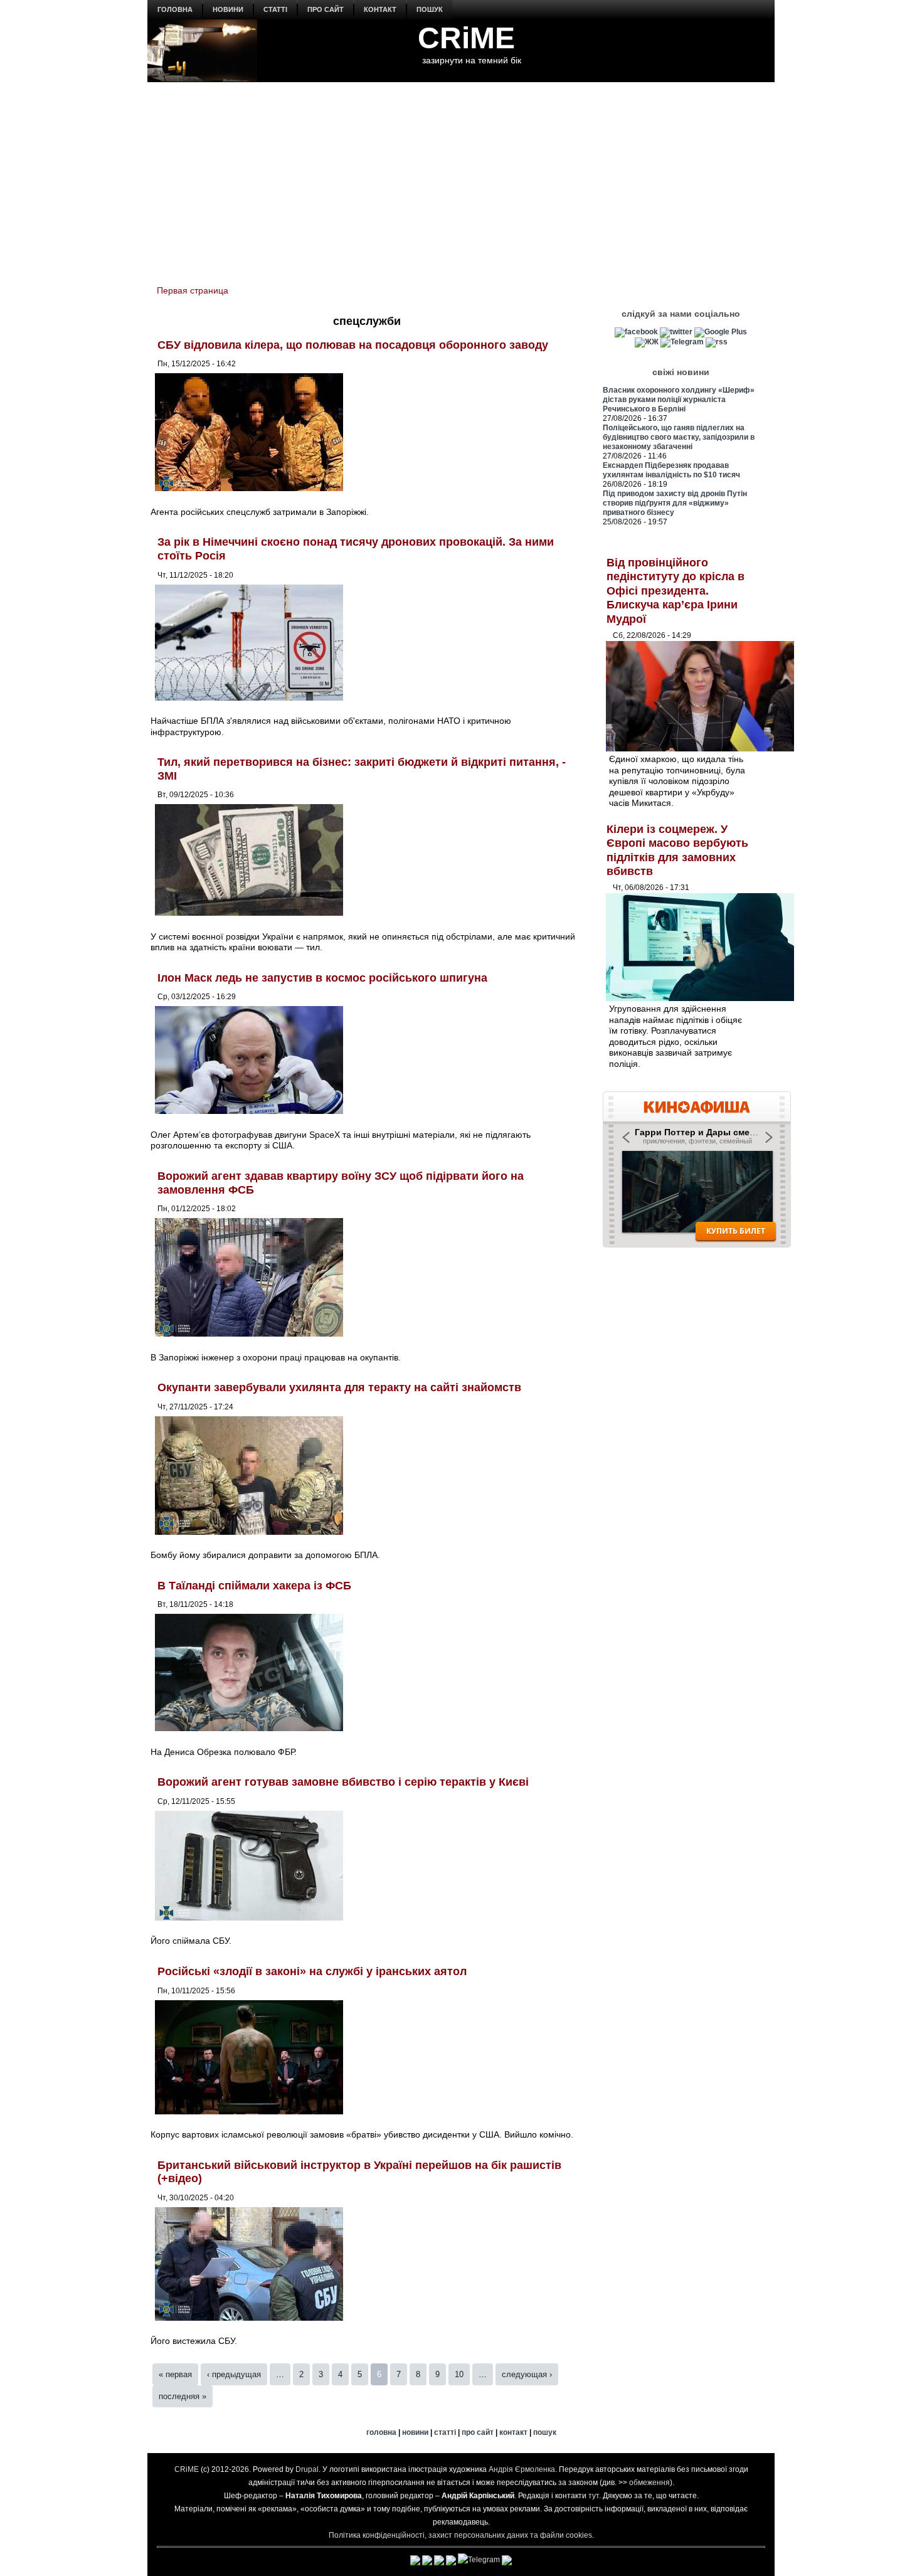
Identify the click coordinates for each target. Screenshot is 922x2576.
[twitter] (676, 332)
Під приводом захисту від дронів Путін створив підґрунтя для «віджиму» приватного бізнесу (675, 503)
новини (228, 9)
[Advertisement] (461, 176)
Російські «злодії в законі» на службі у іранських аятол (312, 1971)
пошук (430, 9)
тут (594, 2496)
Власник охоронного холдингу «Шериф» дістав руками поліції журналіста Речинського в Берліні (679, 400)
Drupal (307, 2469)
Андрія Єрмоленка (522, 2469)
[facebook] (636, 332)
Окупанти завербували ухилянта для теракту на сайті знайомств (339, 1387)
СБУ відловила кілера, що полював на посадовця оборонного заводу (353, 345)
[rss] (717, 342)
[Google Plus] (721, 332)
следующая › (527, 2374)
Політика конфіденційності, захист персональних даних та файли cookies (460, 2535)
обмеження (649, 2483)
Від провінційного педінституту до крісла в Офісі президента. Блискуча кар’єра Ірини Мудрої (676, 591)
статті (275, 9)
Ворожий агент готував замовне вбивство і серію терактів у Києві (343, 1782)
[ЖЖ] (647, 342)
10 (459, 2374)
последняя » (183, 2396)
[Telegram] (682, 342)
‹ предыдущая (234, 2374)
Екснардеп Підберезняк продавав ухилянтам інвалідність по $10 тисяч (671, 470)
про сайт (326, 9)
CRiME (466, 38)
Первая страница (193, 290)
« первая (175, 2374)
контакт (380, 9)
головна (175, 9)
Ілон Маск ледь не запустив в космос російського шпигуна (322, 978)
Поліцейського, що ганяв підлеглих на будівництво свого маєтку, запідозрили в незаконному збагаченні (679, 437)
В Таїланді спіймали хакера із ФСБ (254, 1586)
